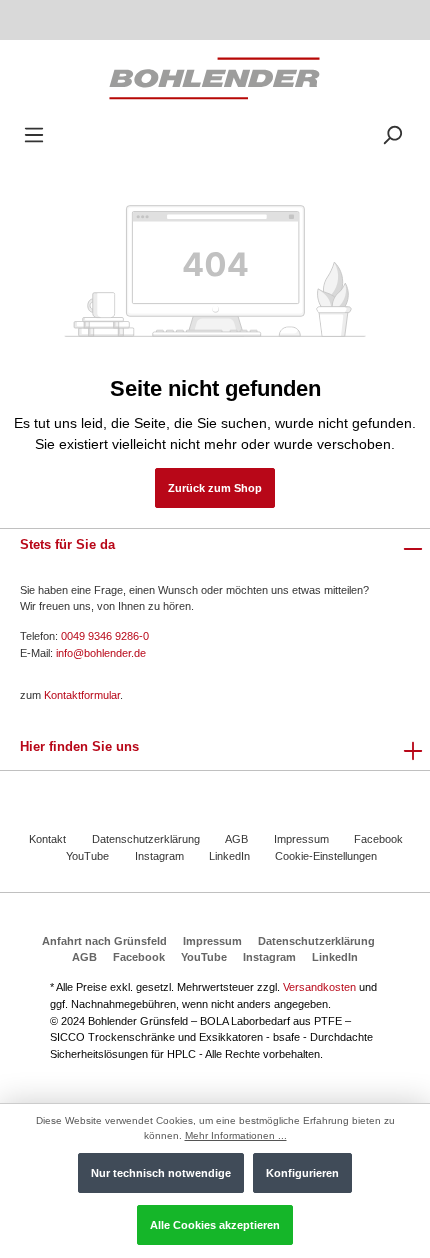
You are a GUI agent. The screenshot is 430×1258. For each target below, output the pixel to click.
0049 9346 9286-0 (105, 636)
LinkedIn (229, 856)
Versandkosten (319, 987)
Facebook (378, 839)
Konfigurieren (302, 1173)
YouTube (87, 856)
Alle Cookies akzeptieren (215, 1225)
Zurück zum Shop (215, 488)
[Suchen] (392, 135)
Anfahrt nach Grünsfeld (104, 941)
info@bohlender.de (101, 653)
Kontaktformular (82, 695)
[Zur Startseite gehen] (214, 77)
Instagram (159, 856)
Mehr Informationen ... (236, 1135)
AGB (236, 839)
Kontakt (47, 839)
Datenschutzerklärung (146, 839)
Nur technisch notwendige (161, 1173)
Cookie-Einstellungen (326, 856)
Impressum (301, 839)
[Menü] (34, 135)
